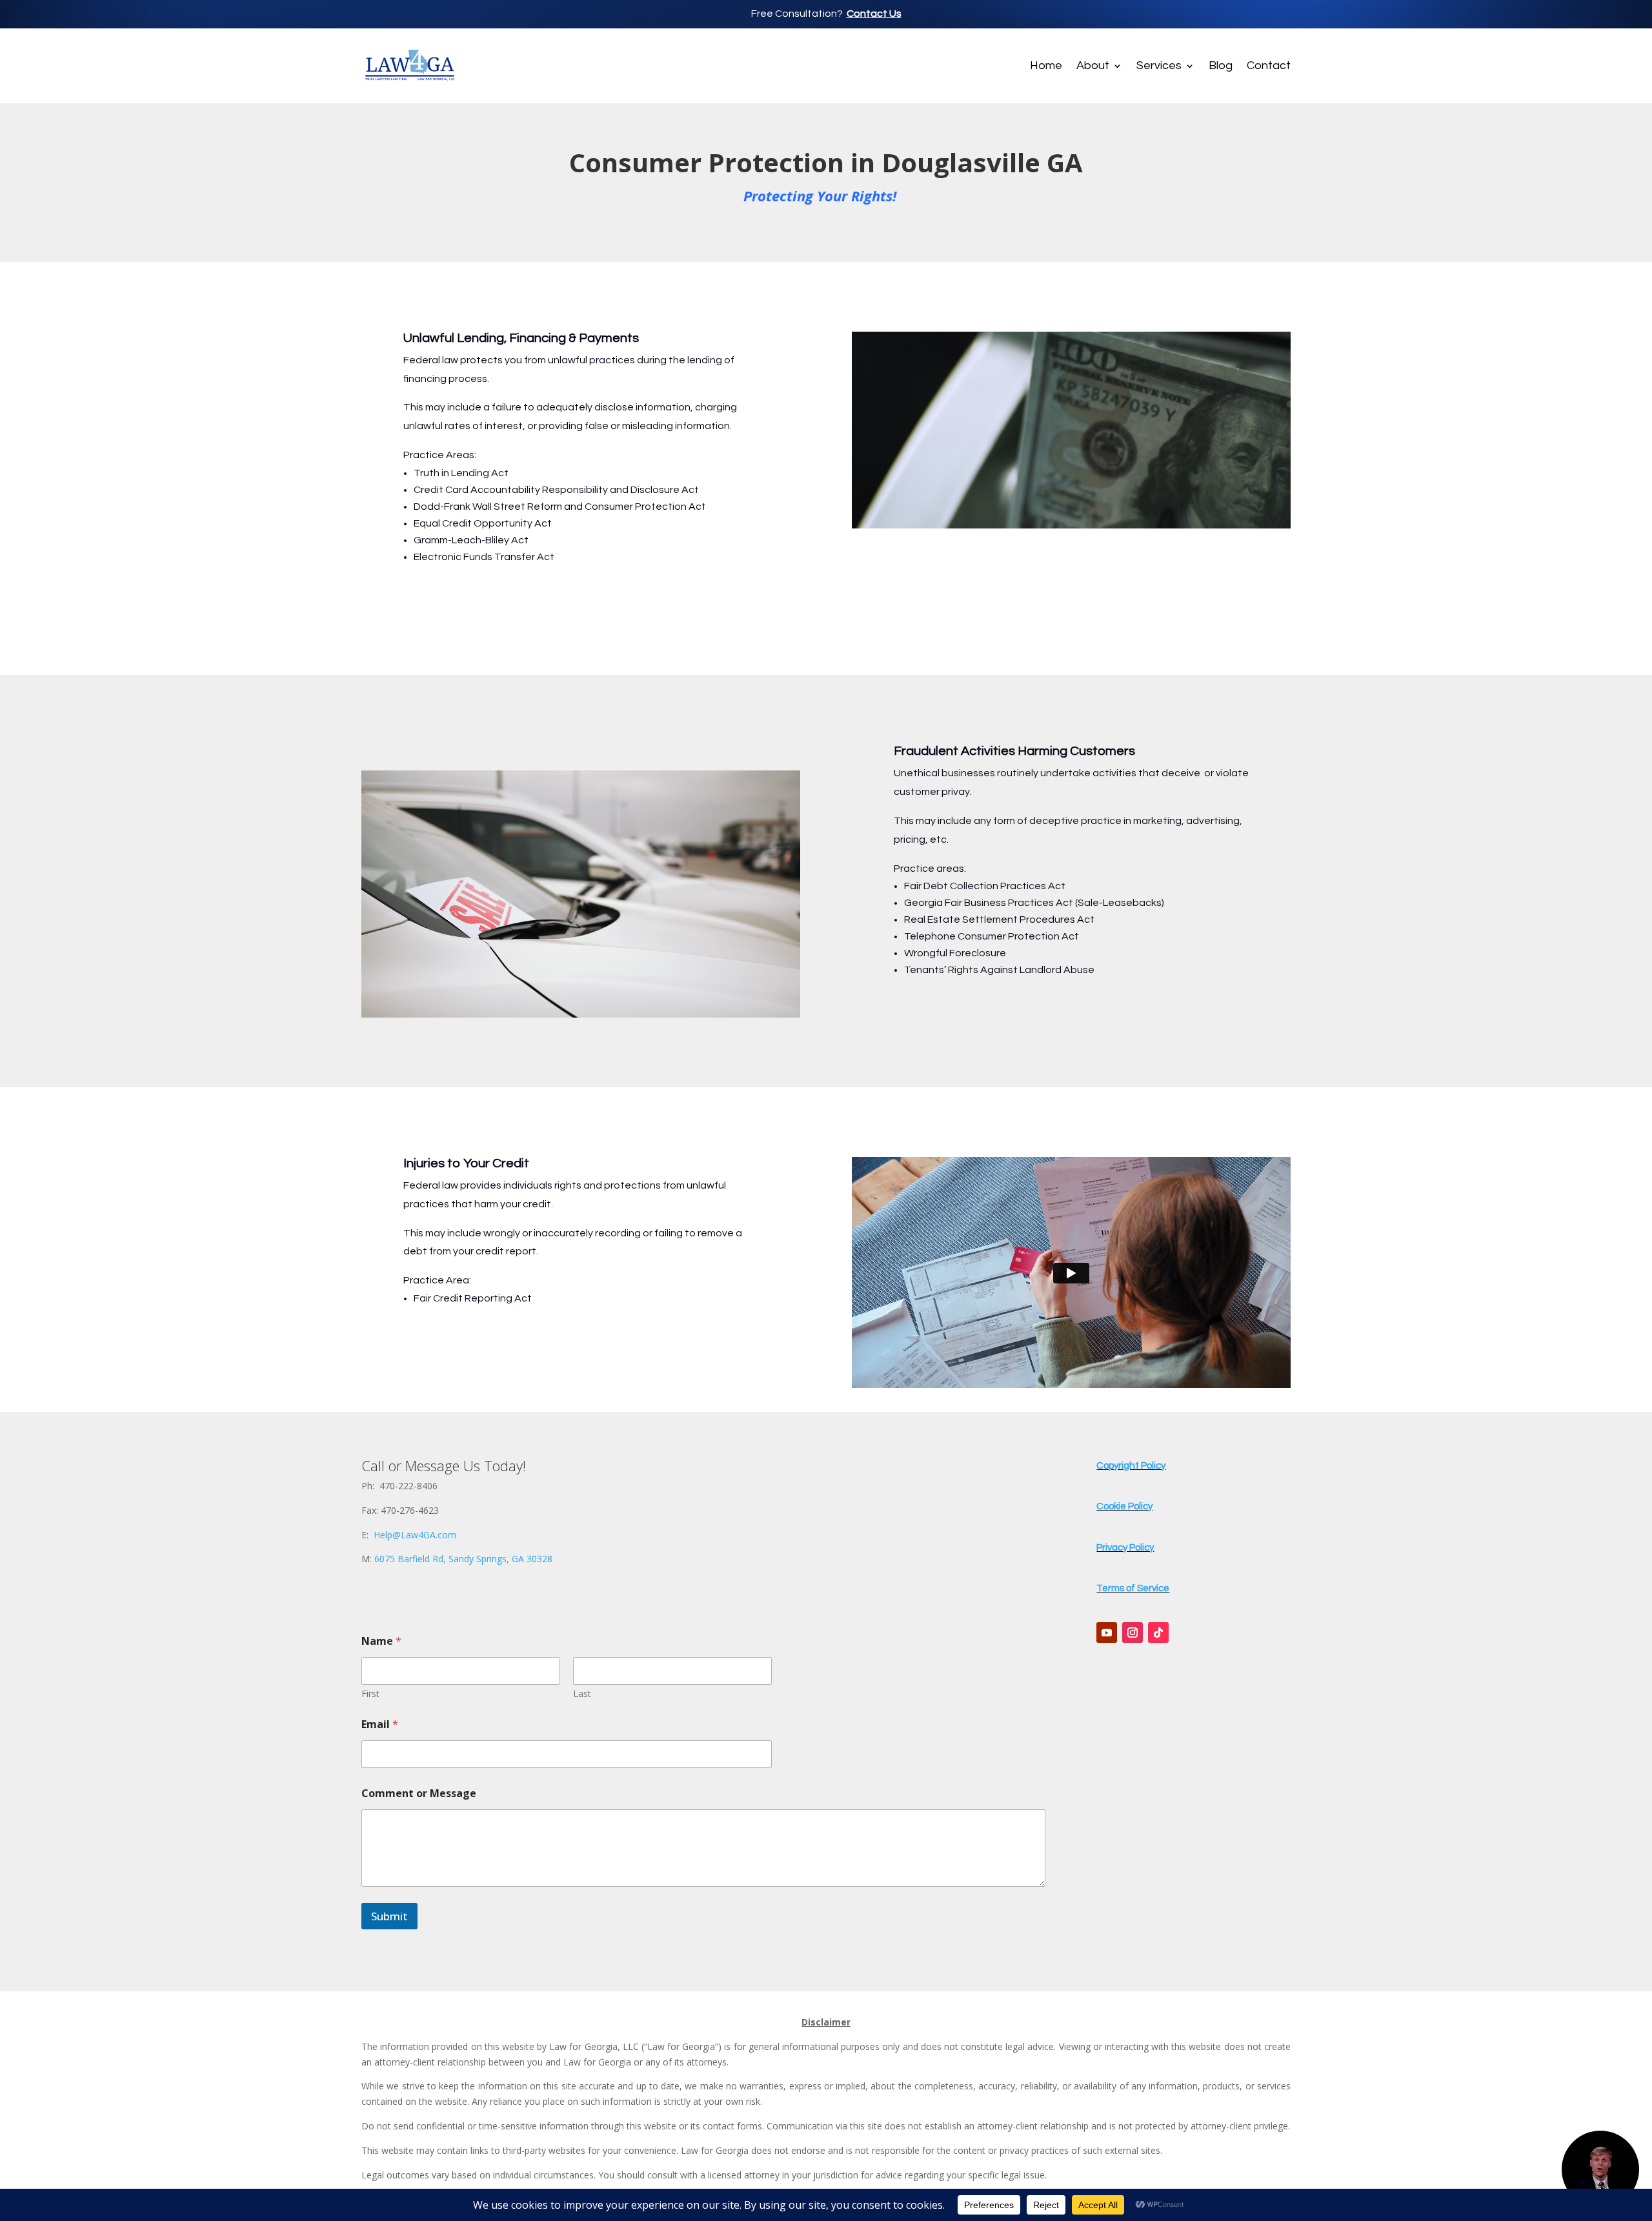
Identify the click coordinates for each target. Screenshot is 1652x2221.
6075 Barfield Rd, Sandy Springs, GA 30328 (463, 1559)
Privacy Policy (1125, 1548)
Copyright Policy (1131, 1466)
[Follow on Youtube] (1107, 1633)
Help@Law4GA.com (415, 1535)
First (370, 1693)
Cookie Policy (1124, 1506)
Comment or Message (419, 1794)
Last (582, 1693)
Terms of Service (1133, 1588)
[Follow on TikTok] (1158, 1633)
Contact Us (874, 14)
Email (380, 1724)
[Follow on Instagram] (1133, 1633)
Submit (389, 1916)
